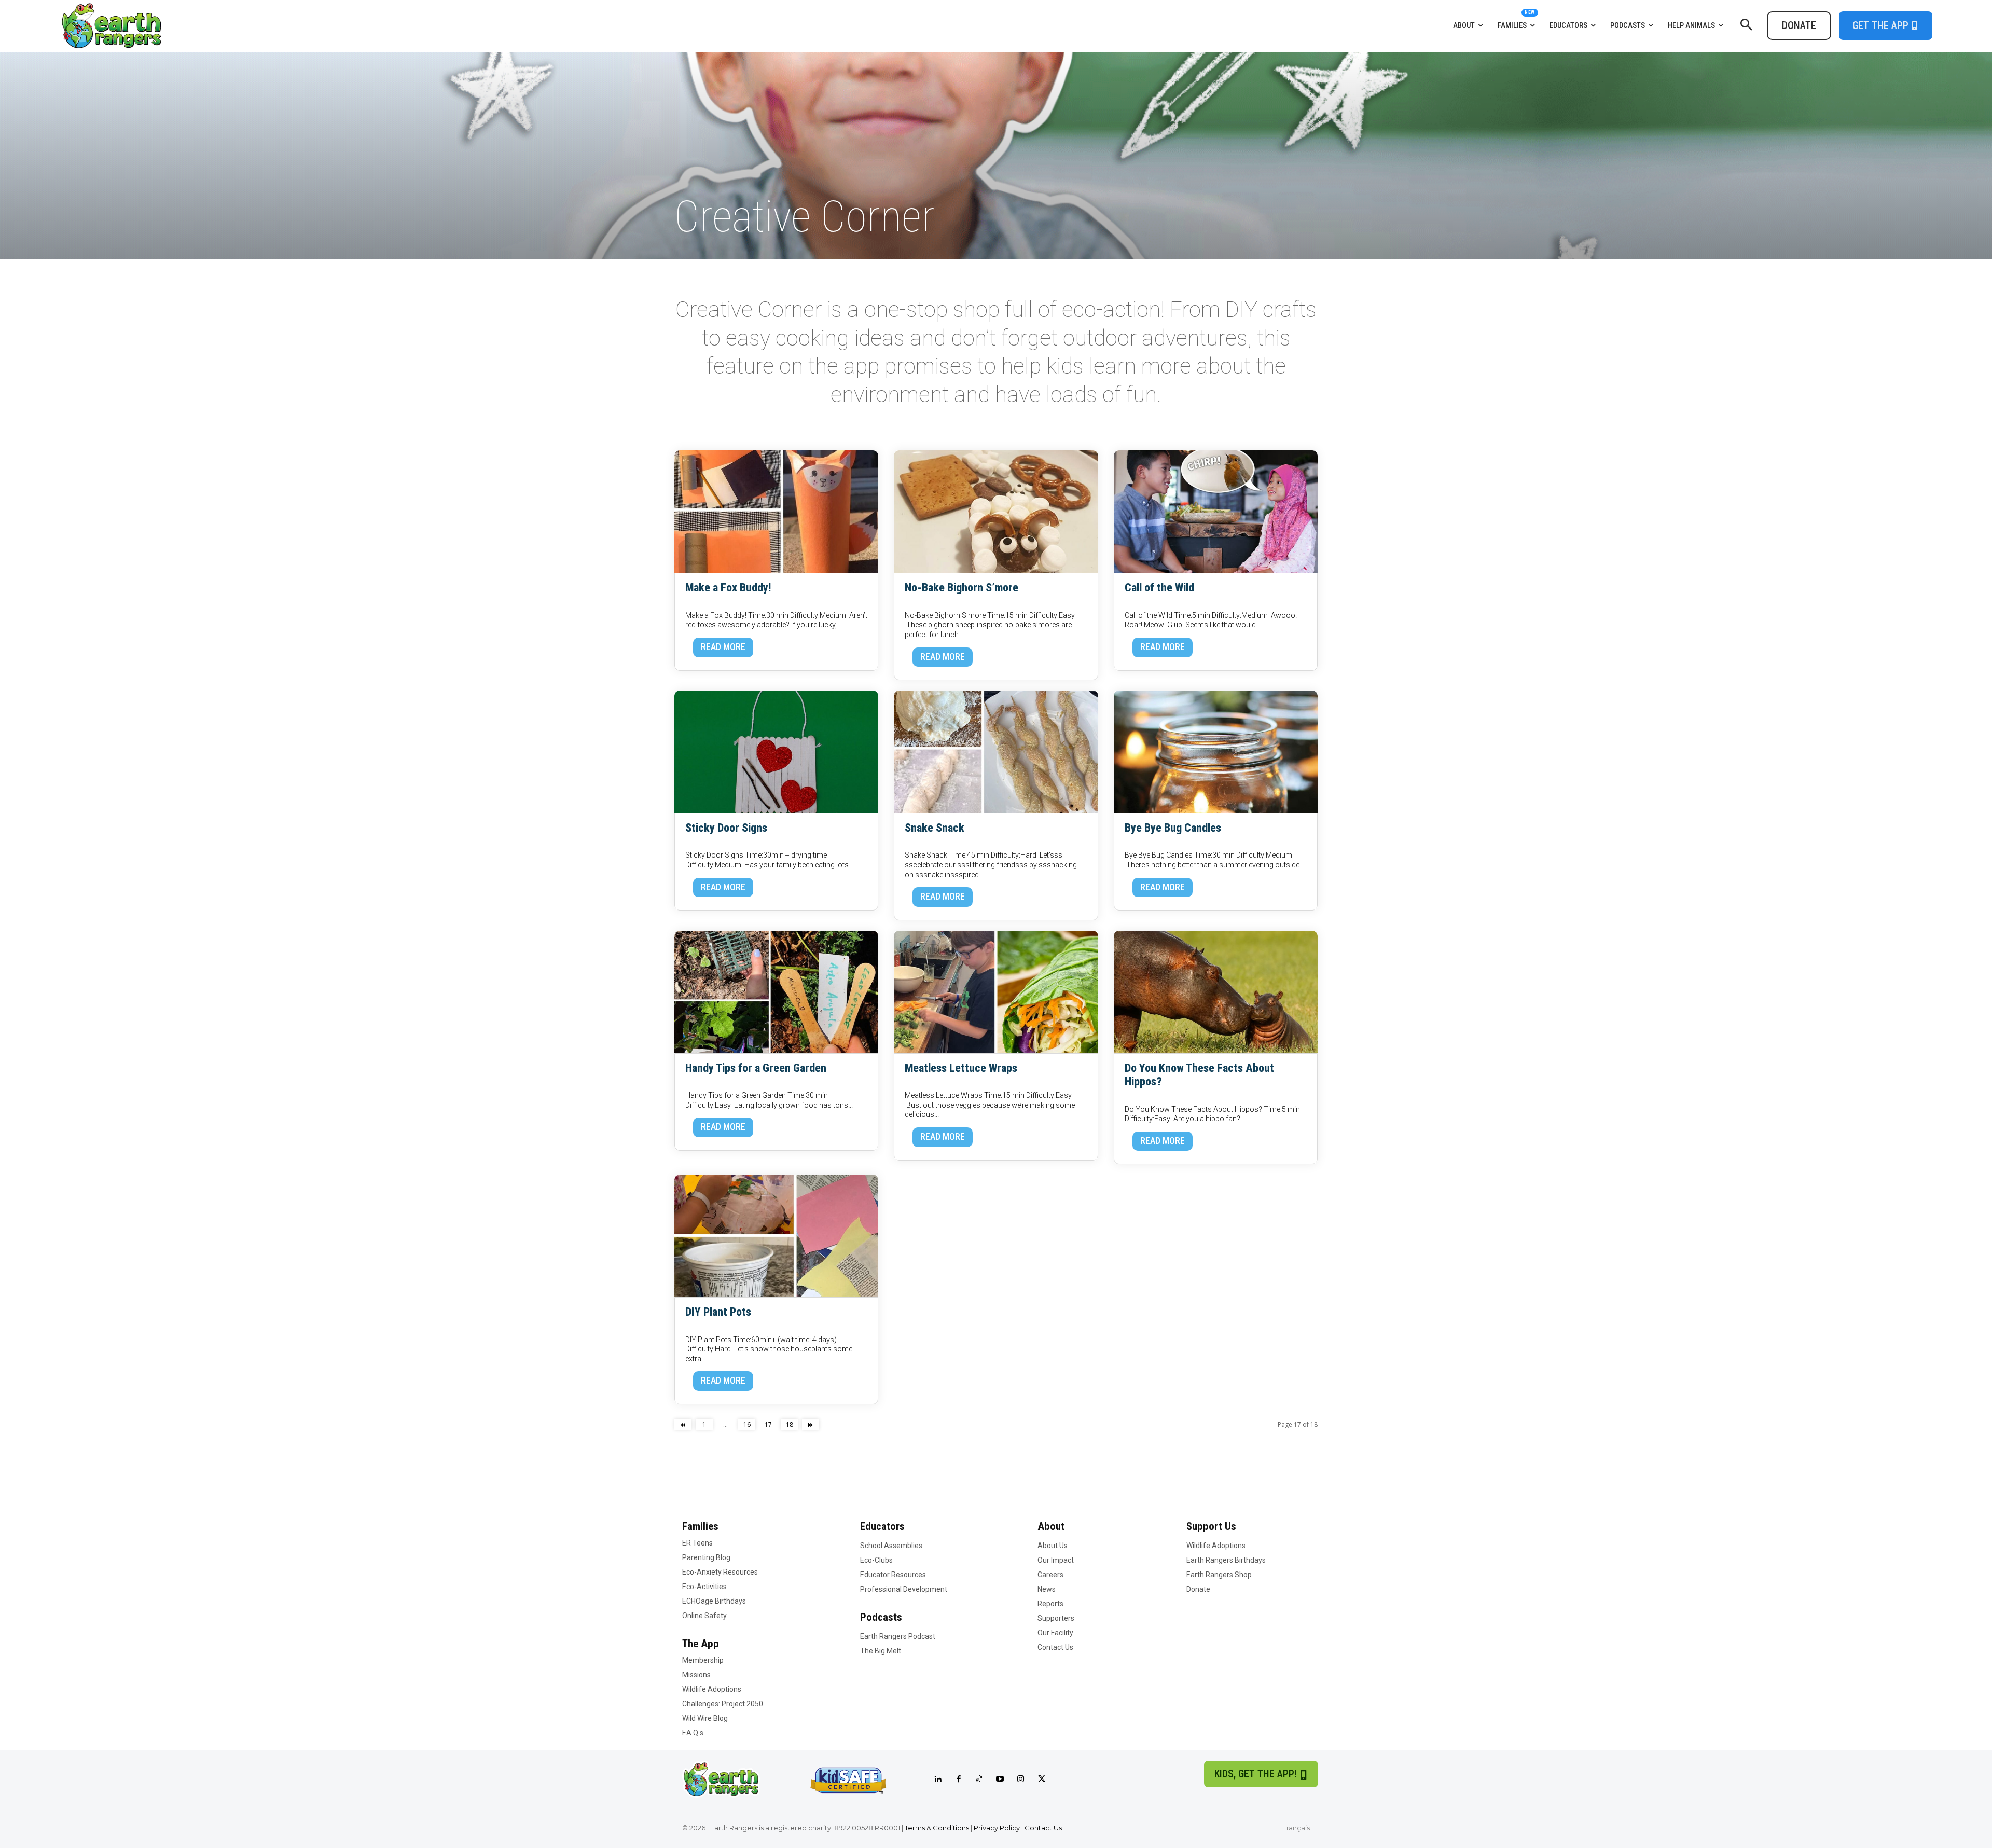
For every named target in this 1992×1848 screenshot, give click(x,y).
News (1047, 1589)
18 (790, 1424)
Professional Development (904, 1589)
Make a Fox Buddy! (728, 588)
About (1051, 1526)
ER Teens (697, 1543)
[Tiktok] (979, 1780)
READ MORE (723, 647)
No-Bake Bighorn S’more (962, 588)
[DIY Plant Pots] (776, 1236)
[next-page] (811, 1424)
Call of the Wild (1159, 588)
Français (1296, 1828)
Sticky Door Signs (726, 828)
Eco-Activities (704, 1587)
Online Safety (704, 1616)
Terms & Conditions (937, 1828)
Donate (1198, 1589)
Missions (696, 1675)
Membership (703, 1660)
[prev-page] (683, 1424)
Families (700, 1526)
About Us (1053, 1546)
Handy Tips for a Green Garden (756, 1068)
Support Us (1211, 1526)
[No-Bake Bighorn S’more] (996, 512)
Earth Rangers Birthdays (1226, 1560)
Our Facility (1055, 1633)
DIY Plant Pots (718, 1312)
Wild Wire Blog (705, 1718)
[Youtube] (1000, 1780)
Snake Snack (935, 828)
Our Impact (1056, 1560)
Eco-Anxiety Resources (720, 1572)
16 (747, 1424)
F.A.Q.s (693, 1733)
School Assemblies (891, 1546)
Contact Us (1055, 1647)
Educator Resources (893, 1575)
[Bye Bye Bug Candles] (1216, 752)
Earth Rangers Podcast (898, 1636)
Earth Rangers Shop (1219, 1575)
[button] (1746, 25)
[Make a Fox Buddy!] (776, 512)
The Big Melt (881, 1651)
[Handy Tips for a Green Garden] (776, 992)
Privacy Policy (997, 1828)
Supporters (1056, 1618)
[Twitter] (1042, 1780)
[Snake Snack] (996, 752)
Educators (882, 1526)
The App (701, 1644)
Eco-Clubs (876, 1560)
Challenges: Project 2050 (723, 1704)
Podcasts (881, 1617)
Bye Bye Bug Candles (1173, 828)
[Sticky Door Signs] (776, 752)
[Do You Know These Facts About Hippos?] (1216, 992)
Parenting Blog (706, 1557)
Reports (1050, 1604)
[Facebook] (959, 1780)
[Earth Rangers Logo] (294, 26)
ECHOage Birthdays (714, 1601)
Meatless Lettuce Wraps (961, 1068)
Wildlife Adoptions (712, 1689)
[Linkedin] (938, 1780)
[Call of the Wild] (1216, 512)
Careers (1050, 1575)
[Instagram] (1021, 1780)
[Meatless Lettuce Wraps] (996, 992)
